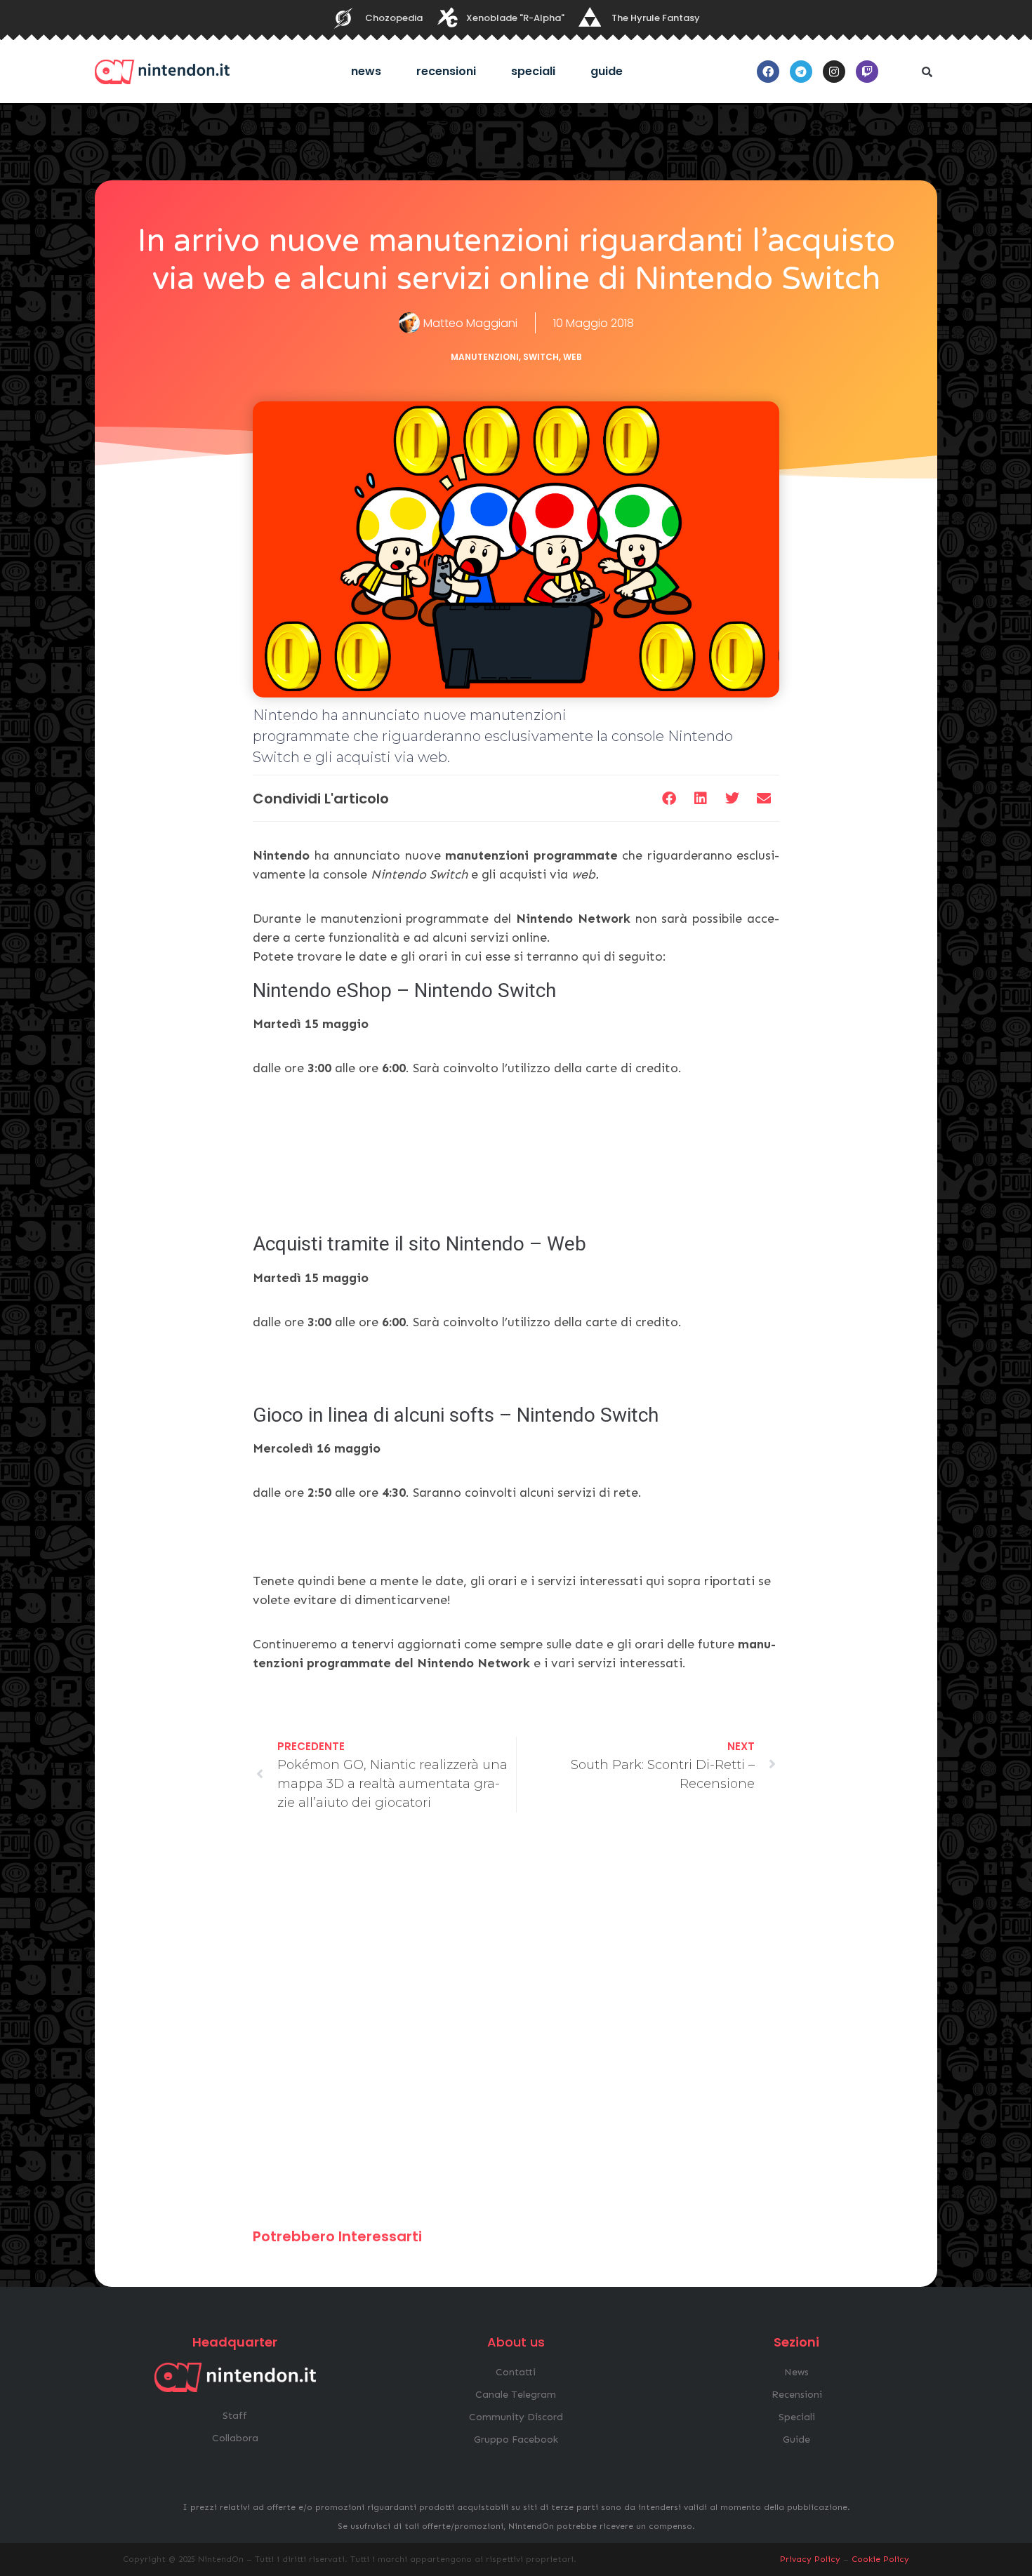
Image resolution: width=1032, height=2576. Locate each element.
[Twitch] (867, 72)
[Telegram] (801, 72)
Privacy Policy (810, 2559)
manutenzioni (485, 357)
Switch (541, 357)
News (366, 71)
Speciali (533, 71)
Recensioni (446, 71)
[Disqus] (516, 2027)
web (573, 357)
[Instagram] (834, 72)
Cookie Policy (880, 2559)
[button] (927, 72)
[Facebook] (768, 72)
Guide (607, 71)
